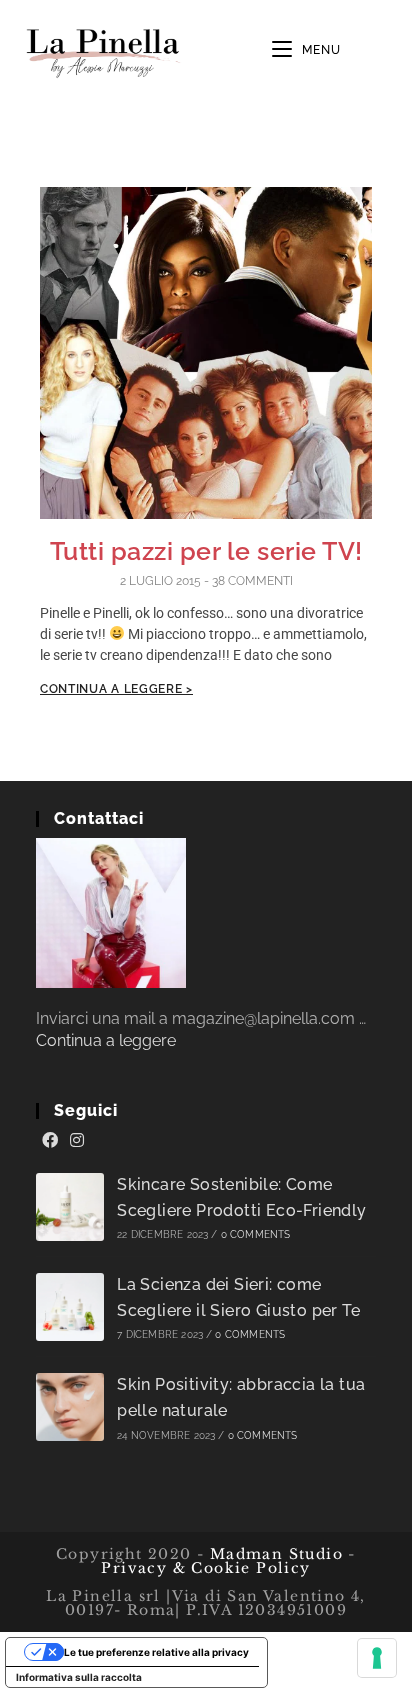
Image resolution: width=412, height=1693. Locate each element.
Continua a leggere (106, 1040)
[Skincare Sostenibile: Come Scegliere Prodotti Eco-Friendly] (70, 1207)
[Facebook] (50, 1141)
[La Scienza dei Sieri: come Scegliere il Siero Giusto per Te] (70, 1307)
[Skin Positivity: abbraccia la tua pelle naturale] (70, 1407)
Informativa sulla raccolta (79, 1677)
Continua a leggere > (116, 689)
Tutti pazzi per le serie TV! (206, 551)
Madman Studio (273, 1554)
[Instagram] (77, 1141)
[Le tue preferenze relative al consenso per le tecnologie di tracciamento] (377, 1658)
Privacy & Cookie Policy (205, 1568)
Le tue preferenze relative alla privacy (156, 1652)
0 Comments (256, 1234)
